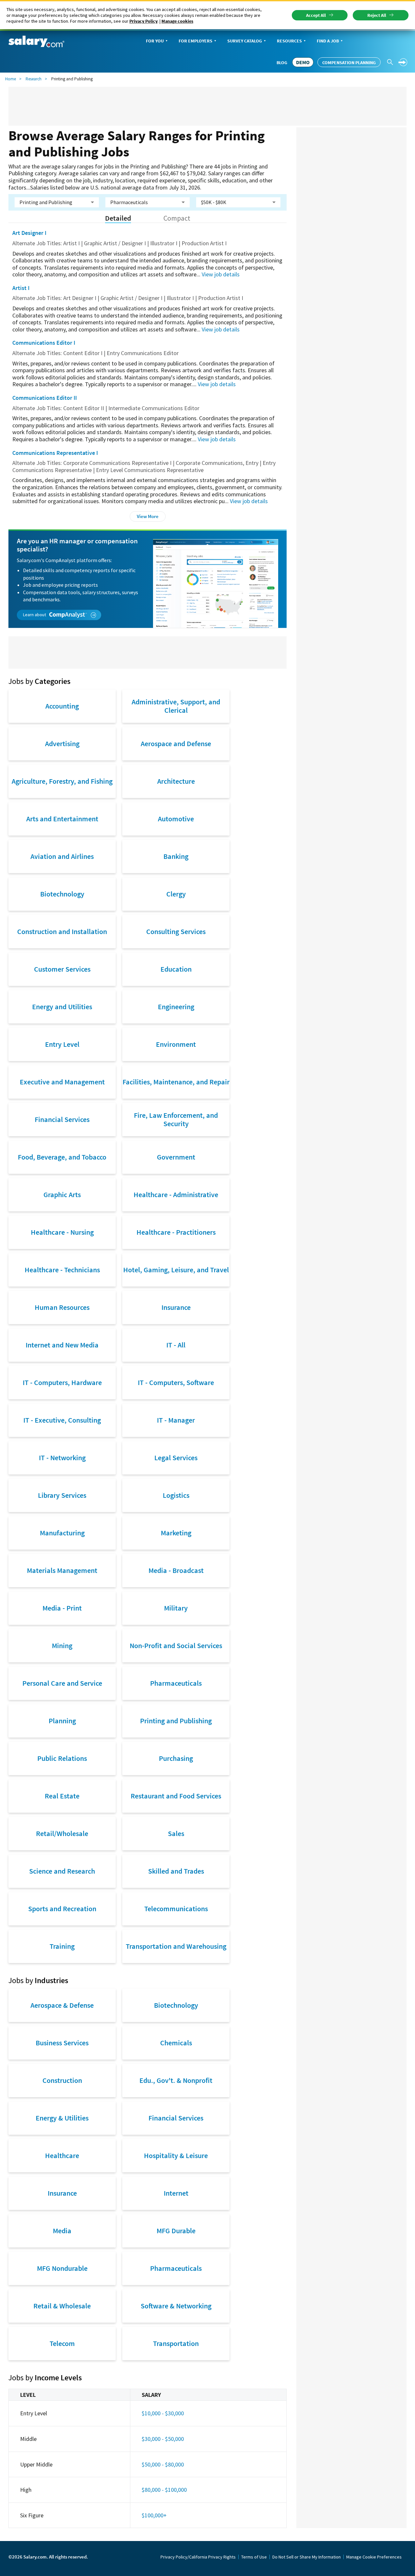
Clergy (176, 894)
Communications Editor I (44, 343)
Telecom (62, 2343)
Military (176, 1608)
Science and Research (62, 1871)
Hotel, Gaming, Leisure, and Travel (176, 1270)
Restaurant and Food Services (176, 1796)
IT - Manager (176, 1420)
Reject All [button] (377, 15)
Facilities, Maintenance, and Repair (176, 1082)
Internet (176, 2193)
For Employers (196, 41)
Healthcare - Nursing (62, 1232)
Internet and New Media (62, 1345)
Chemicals (176, 2043)
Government (176, 1157)
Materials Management (62, 1570)
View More (148, 516)
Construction (62, 2080)
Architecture (176, 781)
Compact (177, 218)
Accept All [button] (316, 15)
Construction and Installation (62, 931)
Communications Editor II (45, 398)
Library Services (62, 1495)
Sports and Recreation (62, 1909)
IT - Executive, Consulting (62, 1420)
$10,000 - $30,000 (163, 2413)
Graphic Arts (62, 1195)
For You (155, 41)
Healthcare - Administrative (176, 1195)
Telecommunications (176, 1909)
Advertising (62, 744)
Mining (62, 1646)
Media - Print (62, 1608)
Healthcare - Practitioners (176, 1232)
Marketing (176, 1533)
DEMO (303, 62)
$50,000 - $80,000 (163, 2464)
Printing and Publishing (176, 1721)
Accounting (62, 706)
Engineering (176, 1007)
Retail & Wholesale (62, 2306)
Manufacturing (62, 1533)
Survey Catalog (245, 41)
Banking (176, 856)
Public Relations (62, 1758)
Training (62, 1946)
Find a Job (328, 41)
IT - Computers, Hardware (62, 1382)
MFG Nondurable (62, 2268)
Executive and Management (62, 1082)
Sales (176, 1833)
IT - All (176, 1345)
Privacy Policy (143, 21)
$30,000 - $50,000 (163, 2439)
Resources (289, 41)
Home (11, 79)
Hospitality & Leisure (176, 2155)
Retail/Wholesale (62, 1833)
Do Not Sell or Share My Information (307, 2557)
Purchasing (176, 1758)
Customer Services (62, 969)
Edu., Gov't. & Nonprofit (176, 2080)
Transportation (176, 2343)
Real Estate (62, 1796)
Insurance (176, 1307)
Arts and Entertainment (62, 819)
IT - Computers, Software (176, 1382)
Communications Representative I (55, 453)
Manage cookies (177, 21)
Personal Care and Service (62, 1683)
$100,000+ (154, 2515)
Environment (176, 1044)
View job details (221, 274)
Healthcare (62, 2155)
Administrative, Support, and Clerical (176, 706)
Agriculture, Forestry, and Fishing (62, 781)
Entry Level (62, 1044)
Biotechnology (62, 894)
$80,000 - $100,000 (164, 2490)
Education (176, 969)
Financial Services (62, 1119)
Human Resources (62, 1307)
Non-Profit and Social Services (176, 1646)
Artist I (21, 288)
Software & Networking (176, 2306)
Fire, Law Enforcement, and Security (176, 1119)
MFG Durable (176, 2231)
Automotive (176, 819)
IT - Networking (62, 1458)
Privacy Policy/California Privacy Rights (198, 2557)
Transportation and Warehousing (176, 1946)
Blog (282, 63)
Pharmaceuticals (176, 1683)
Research (34, 79)
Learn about (35, 615)
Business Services (62, 2043)
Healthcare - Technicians (62, 1270)
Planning (62, 1721)
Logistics (176, 1495)
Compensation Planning (349, 63)
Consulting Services (176, 931)
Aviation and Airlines (62, 856)
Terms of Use (254, 2557)
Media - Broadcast (176, 1570)
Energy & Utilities (62, 2118)
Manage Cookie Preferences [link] (374, 2557)
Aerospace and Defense (176, 744)
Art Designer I (29, 233)
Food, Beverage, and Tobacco (62, 1157)
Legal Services (176, 1458)
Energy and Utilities (62, 1007)
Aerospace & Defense (62, 2005)
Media (62, 2231)
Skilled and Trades (176, 1871)
